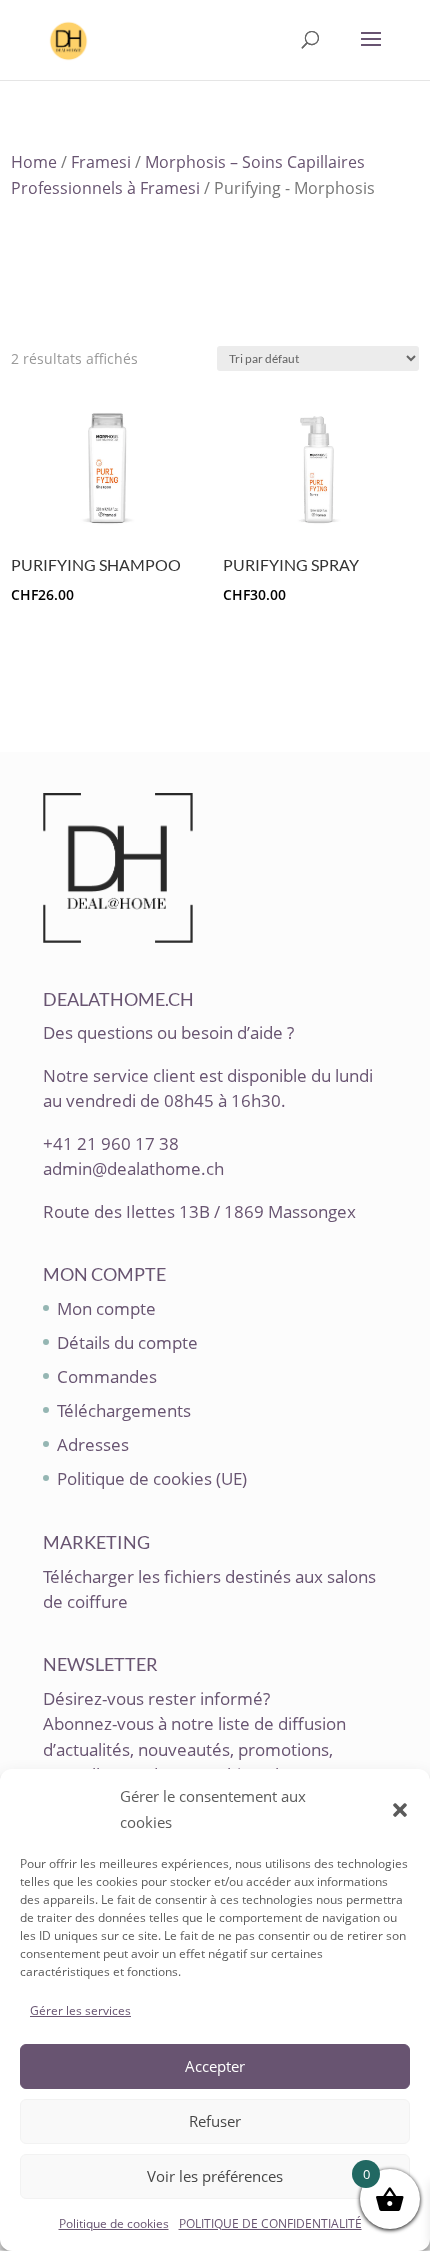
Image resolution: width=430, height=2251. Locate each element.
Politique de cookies (114, 2223)
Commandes (107, 1376)
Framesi (101, 162)
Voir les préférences (215, 2176)
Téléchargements (124, 1410)
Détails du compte (127, 1342)
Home (34, 162)
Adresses (93, 1444)
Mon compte (106, 1308)
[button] (400, 1810)
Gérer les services (80, 2010)
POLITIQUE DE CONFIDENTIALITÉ (270, 2223)
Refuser (215, 2121)
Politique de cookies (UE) (152, 1478)
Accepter (215, 2066)
